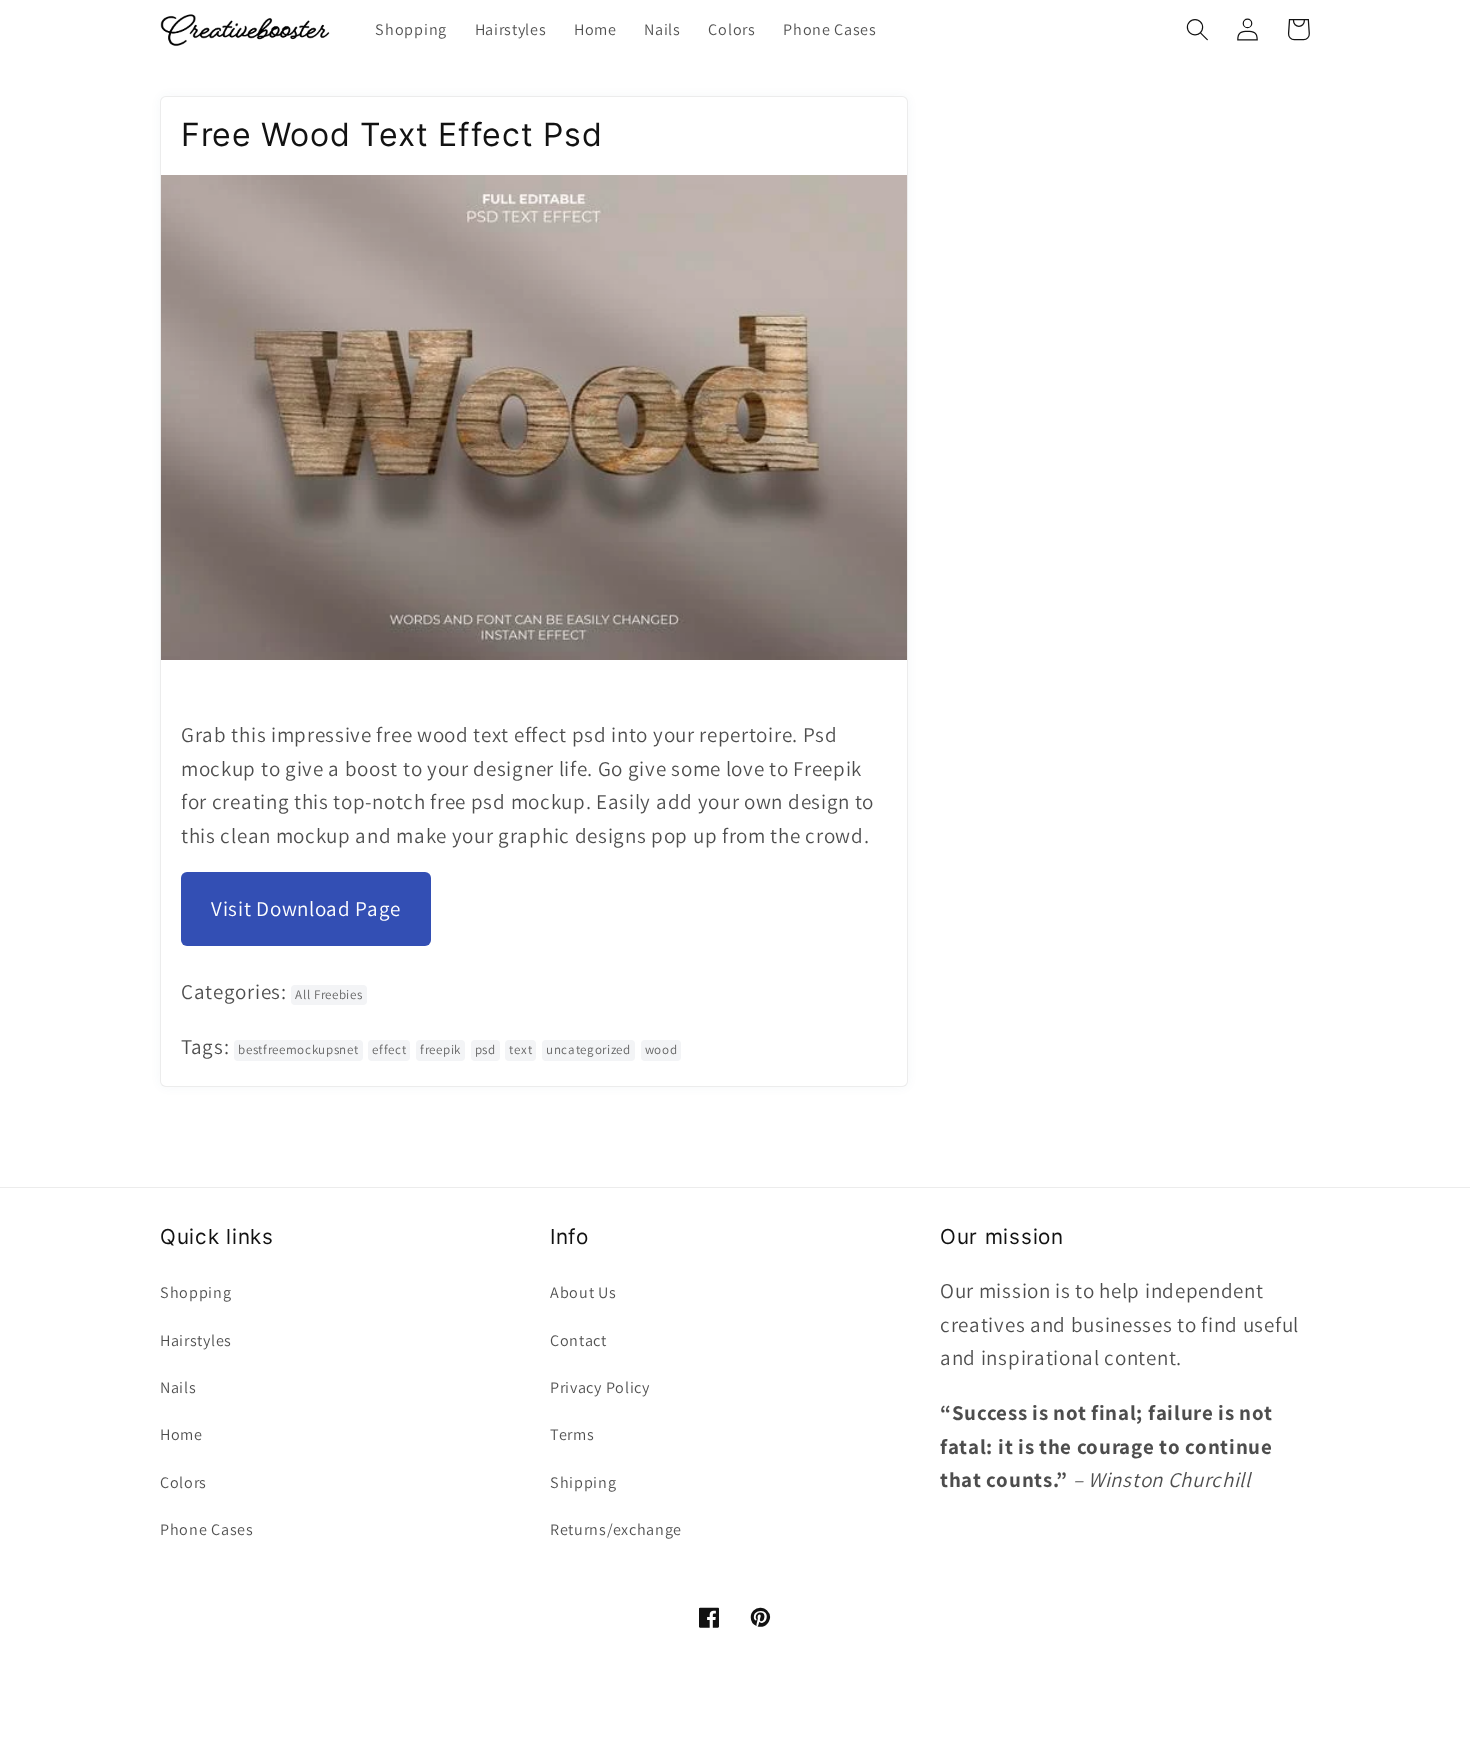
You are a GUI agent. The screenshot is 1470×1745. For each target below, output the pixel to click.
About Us (583, 1292)
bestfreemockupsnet (298, 1049)
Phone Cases (207, 1529)
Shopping (196, 1292)
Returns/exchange (616, 1529)
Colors (183, 1482)
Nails (178, 1387)
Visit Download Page (306, 908)
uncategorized (588, 1049)
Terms (572, 1434)
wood (661, 1049)
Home (181, 1434)
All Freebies (328, 994)
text (520, 1049)
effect (389, 1049)
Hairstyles (196, 1340)
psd (485, 1049)
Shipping (583, 1482)
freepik (440, 1049)
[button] (1197, 29)
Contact (578, 1340)
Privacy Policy (600, 1387)
